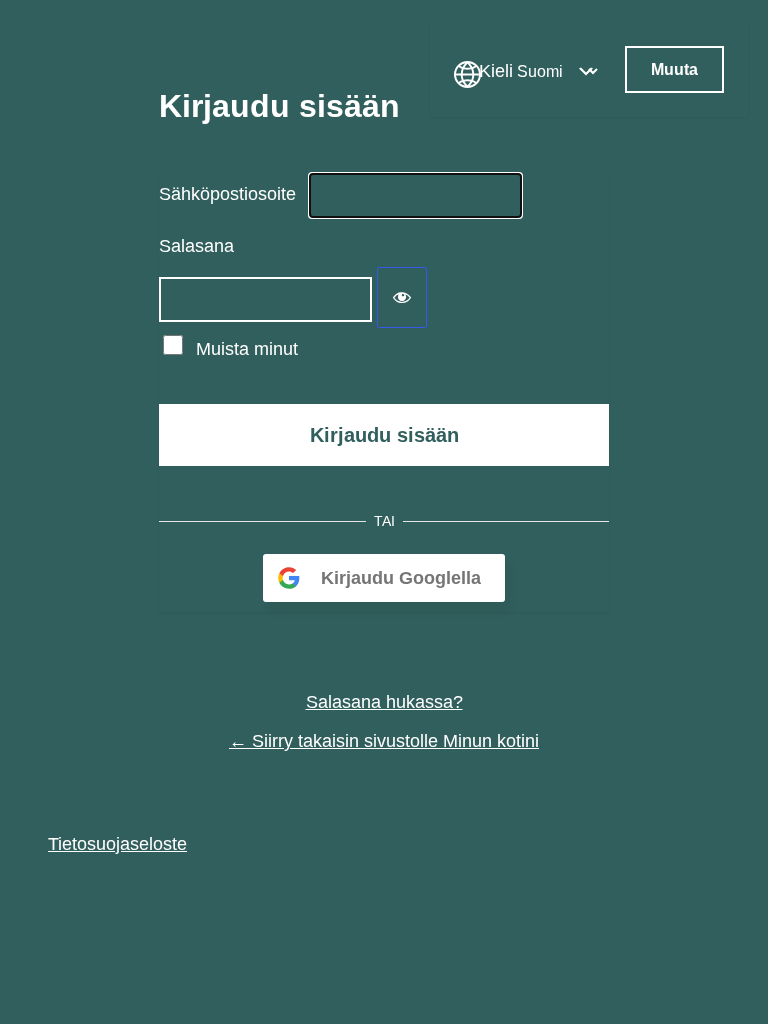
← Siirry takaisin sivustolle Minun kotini (384, 741)
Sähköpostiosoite (227, 194)
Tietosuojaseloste (117, 844)
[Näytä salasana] (402, 297)
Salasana (196, 246)
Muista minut (247, 349)
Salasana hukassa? (384, 702)
